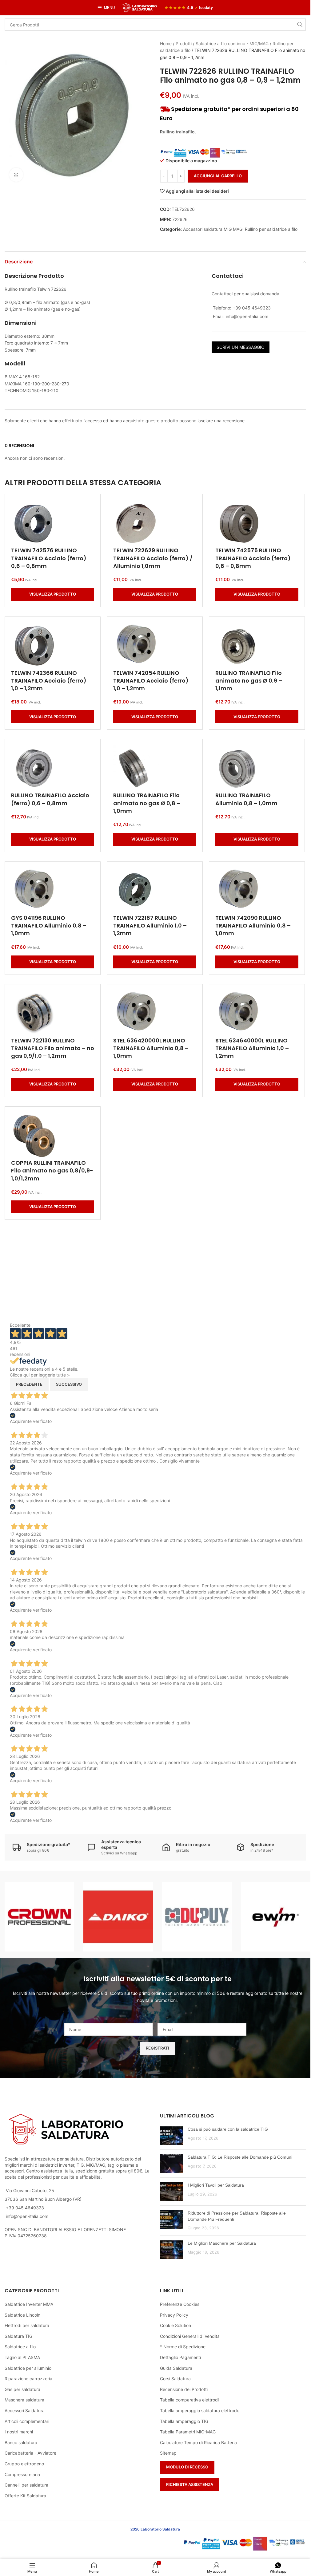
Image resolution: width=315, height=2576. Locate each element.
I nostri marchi (19, 2432)
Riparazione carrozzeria (28, 2379)
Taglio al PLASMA (22, 2357)
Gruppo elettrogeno (24, 2464)
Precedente (29, 1384)
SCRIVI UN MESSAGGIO (241, 347)
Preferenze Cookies (180, 2304)
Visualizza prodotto (53, 594)
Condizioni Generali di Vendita (190, 2336)
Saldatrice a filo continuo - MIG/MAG (232, 43)
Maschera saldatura (24, 2400)
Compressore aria (22, 2474)
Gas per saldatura (22, 2389)
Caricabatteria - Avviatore (30, 2453)
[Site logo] (140, 7)
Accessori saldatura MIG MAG (213, 229)
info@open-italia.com (27, 2216)
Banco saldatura (21, 2442)
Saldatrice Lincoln (22, 2315)
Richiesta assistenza (190, 2484)
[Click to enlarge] (16, 175)
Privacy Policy (174, 2315)
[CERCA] (300, 25)
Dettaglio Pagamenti (180, 2357)
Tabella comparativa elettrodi (189, 2400)
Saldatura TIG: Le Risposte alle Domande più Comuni (240, 2157)
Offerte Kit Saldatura (25, 2496)
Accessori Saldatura (25, 2411)
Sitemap (168, 2453)
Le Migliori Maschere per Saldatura (222, 2243)
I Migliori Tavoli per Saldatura (216, 2185)
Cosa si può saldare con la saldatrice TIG (228, 2129)
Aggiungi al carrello (218, 176)
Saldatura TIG (18, 2336)
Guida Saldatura (176, 2368)
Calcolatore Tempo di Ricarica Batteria (198, 2442)
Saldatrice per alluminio (28, 2368)
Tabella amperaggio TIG (184, 2421)
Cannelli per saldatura (26, 2485)
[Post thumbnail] (171, 2136)
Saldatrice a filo (20, 2347)
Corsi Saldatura (175, 2379)
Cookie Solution (175, 2325)
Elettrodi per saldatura (27, 2325)
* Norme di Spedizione (183, 2347)
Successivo (69, 1384)
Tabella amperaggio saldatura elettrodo (200, 2411)
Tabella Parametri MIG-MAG (188, 2432)
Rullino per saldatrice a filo (271, 229)
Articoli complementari (27, 2421)
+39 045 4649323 (25, 2208)
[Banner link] (39, 1917)
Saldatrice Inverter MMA (29, 2304)
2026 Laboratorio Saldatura (155, 2529)
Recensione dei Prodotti (184, 2389)
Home (166, 43)
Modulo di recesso (187, 2467)
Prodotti (184, 43)
